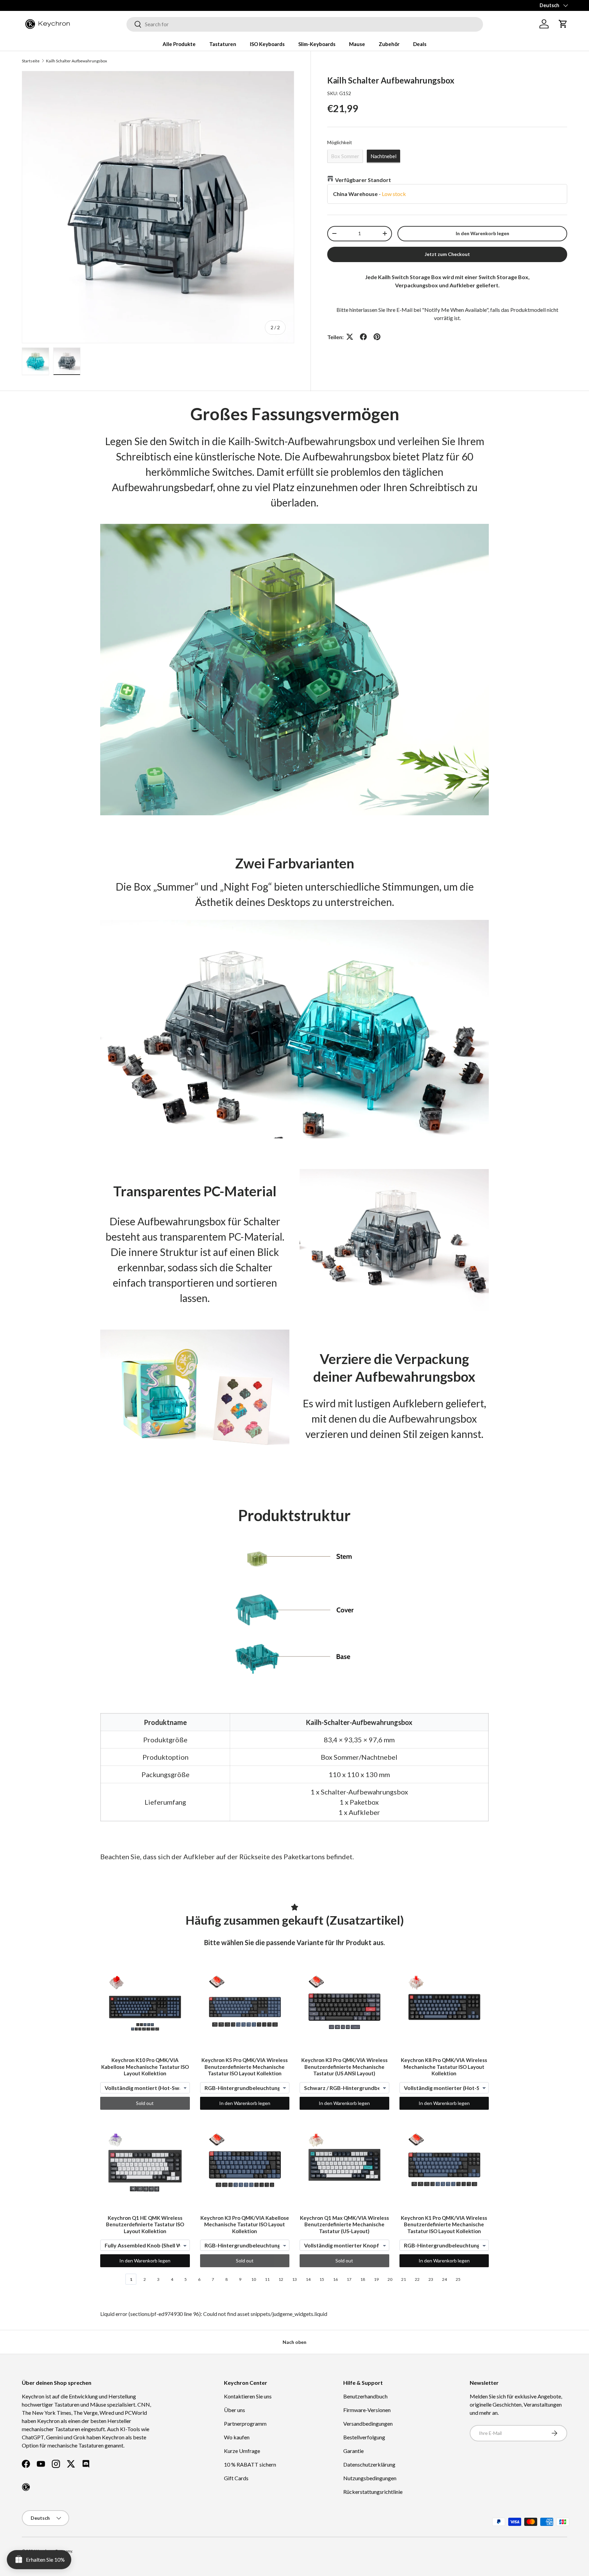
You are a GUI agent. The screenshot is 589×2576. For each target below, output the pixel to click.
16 (335, 2279)
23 (431, 2279)
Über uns (235, 2410)
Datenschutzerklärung (369, 2464)
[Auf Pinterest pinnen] (377, 337)
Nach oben (294, 2342)
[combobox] (305, 24)
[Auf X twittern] (350, 337)
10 (254, 2279)
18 (363, 2279)
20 (390, 2279)
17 (349, 2279)
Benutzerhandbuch (365, 2396)
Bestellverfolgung (364, 2437)
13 (294, 2279)
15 (322, 2279)
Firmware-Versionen (367, 2410)
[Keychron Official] (26, 2487)
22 (417, 2279)
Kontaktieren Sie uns (248, 2396)
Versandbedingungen (368, 2423)
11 (267, 2279)
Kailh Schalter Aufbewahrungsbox (77, 61)
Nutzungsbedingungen (370, 2478)
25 (458, 2279)
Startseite (31, 61)
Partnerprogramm (245, 2423)
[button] (563, 24)
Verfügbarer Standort (363, 179)
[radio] (345, 156)
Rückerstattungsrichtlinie (373, 2492)
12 (281, 2279)
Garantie (353, 2451)
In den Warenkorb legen (482, 233)
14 (308, 2279)
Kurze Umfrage (242, 2451)
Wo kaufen (237, 2437)
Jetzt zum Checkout (447, 254)
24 (444, 2279)
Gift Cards (236, 2478)
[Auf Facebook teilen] (363, 337)
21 (404, 2279)
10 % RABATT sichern (250, 2464)
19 (376, 2279)
